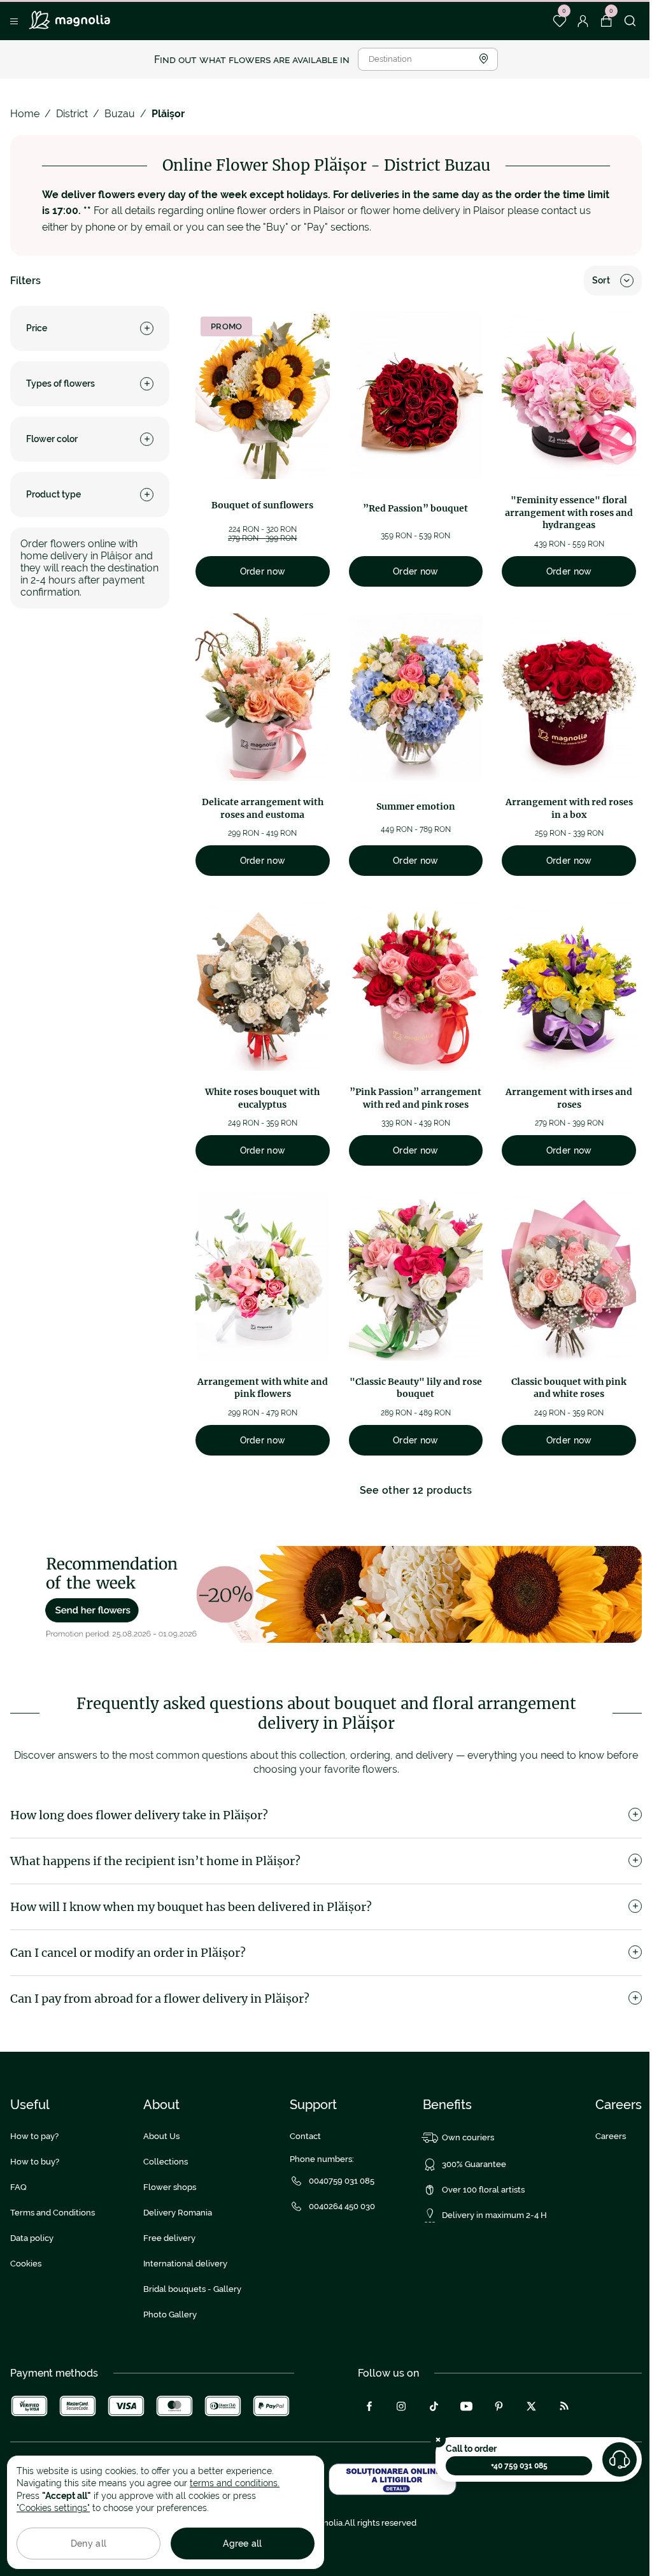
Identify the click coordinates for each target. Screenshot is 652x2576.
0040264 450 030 (342, 2206)
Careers (611, 2136)
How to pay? (34, 2136)
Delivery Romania (178, 2213)
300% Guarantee (474, 2164)
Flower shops (170, 2187)
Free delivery (169, 2238)
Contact (305, 2136)
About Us (161, 2136)
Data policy (32, 2238)
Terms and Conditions (53, 2213)
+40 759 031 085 (519, 2466)
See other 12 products (416, 1490)
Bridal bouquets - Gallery (192, 2289)
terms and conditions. (235, 2483)
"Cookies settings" (53, 2508)
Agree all (243, 2544)
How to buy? (35, 2162)
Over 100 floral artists (483, 2190)
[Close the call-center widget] (438, 2440)
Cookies (26, 2264)
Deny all (89, 2544)
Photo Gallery (170, 2315)
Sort (601, 280)
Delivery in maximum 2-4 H (494, 2215)
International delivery (185, 2264)
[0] (559, 21)
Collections (166, 2162)
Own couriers (468, 2137)
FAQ (18, 2187)
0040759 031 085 (342, 2181)
